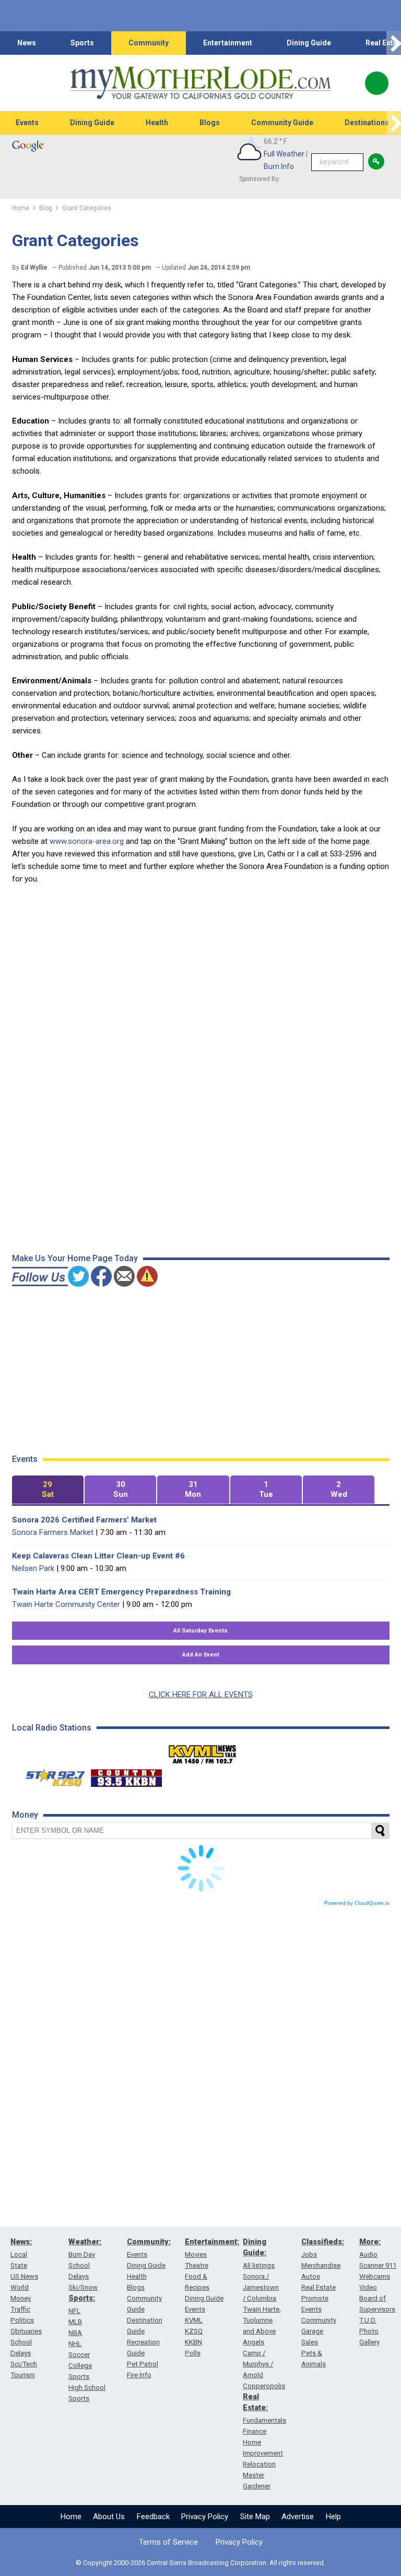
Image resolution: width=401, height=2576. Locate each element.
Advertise (298, 2517)
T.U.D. (368, 2320)
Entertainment (228, 43)
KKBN (193, 2342)
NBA (75, 2333)
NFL (74, 2311)
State (19, 2265)
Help (333, 2517)
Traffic (20, 2309)
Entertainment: (212, 2242)
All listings (259, 2265)
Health (157, 123)
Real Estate (319, 2287)
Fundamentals (264, 2420)
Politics (22, 2320)
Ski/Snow (83, 2287)
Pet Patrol (143, 2364)
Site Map (255, 2517)
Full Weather (284, 154)
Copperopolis (264, 2386)
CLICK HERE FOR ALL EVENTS (201, 1695)
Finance (255, 2431)
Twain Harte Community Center (66, 1604)
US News (24, 2276)
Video (368, 2287)
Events (27, 123)
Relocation (259, 2464)
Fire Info (139, 2375)
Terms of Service (168, 2542)
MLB (75, 2322)
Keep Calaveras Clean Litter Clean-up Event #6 (98, 1556)
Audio (368, 2254)
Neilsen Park (33, 1568)
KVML (194, 2320)
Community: (149, 2242)
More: (370, 2242)
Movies (196, 2254)
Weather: (85, 2242)
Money (21, 2298)
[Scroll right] (394, 43)
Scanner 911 (378, 2265)
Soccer (79, 2355)
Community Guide (282, 123)
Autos (311, 2276)
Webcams (375, 2276)
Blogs (210, 123)
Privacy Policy (205, 2517)
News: (21, 2242)
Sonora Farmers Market (53, 1532)
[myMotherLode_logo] (200, 83)
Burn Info (279, 166)
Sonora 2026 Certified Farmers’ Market (84, 1520)
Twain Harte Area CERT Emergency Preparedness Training (121, 1592)
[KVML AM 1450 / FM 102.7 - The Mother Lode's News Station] (203, 1751)
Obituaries (26, 2331)
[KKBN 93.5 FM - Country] (126, 1775)
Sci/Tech (24, 2364)
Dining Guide (309, 43)
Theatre (197, 2265)
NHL (75, 2344)
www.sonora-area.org (87, 841)
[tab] (48, 1490)
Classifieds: (323, 2242)
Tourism (23, 2375)
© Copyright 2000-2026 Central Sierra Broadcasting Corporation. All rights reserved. (200, 2563)
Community (149, 43)
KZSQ (194, 2331)
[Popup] (377, 83)
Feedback (153, 2517)
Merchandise (321, 2265)
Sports (82, 43)
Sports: (82, 2298)
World (20, 2287)
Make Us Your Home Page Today (75, 1258)
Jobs (309, 2254)
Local (19, 2254)
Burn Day (82, 2254)
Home (71, 2517)
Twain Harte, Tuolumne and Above (262, 2320)
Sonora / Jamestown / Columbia (261, 2287)
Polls (193, 2353)
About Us (109, 2517)
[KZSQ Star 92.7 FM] (51, 1775)
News (27, 43)
